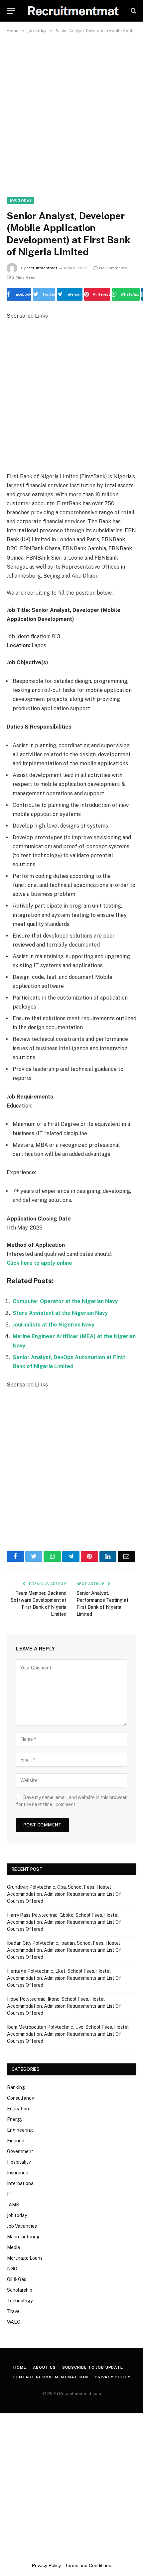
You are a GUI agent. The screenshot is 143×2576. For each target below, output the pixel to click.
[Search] (133, 11)
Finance (16, 2141)
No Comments (113, 268)
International (21, 2183)
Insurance (18, 2173)
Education (18, 2109)
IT (9, 2194)
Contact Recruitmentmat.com (50, 2377)
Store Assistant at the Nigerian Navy (60, 1313)
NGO (12, 2269)
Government (20, 2151)
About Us (44, 2367)
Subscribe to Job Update (92, 2367)
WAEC (14, 2322)
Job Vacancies (22, 2226)
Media (13, 2247)
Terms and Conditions (88, 2565)
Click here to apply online (39, 1263)
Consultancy (20, 2098)
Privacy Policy (113, 2377)
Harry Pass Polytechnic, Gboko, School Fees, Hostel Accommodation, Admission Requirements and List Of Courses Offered (64, 1922)
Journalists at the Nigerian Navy (54, 1325)
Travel (14, 2311)
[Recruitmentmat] (73, 11)
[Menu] (11, 11)
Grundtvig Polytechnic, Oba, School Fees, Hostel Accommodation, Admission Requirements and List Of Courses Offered (64, 1894)
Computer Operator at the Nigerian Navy (65, 1301)
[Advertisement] (71, 111)
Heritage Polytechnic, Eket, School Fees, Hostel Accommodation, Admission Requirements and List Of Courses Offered (64, 1978)
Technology (20, 2301)
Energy (15, 2119)
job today (20, 201)
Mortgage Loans (25, 2258)
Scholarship (20, 2290)
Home (20, 2367)
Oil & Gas (17, 2279)
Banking (16, 2087)
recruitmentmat (42, 268)
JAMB (13, 2205)
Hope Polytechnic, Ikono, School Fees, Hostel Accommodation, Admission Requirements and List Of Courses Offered (64, 2006)
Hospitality (19, 2162)
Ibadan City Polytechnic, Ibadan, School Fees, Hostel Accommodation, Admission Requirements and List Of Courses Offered (64, 1950)
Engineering (20, 2130)
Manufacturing (23, 2237)
